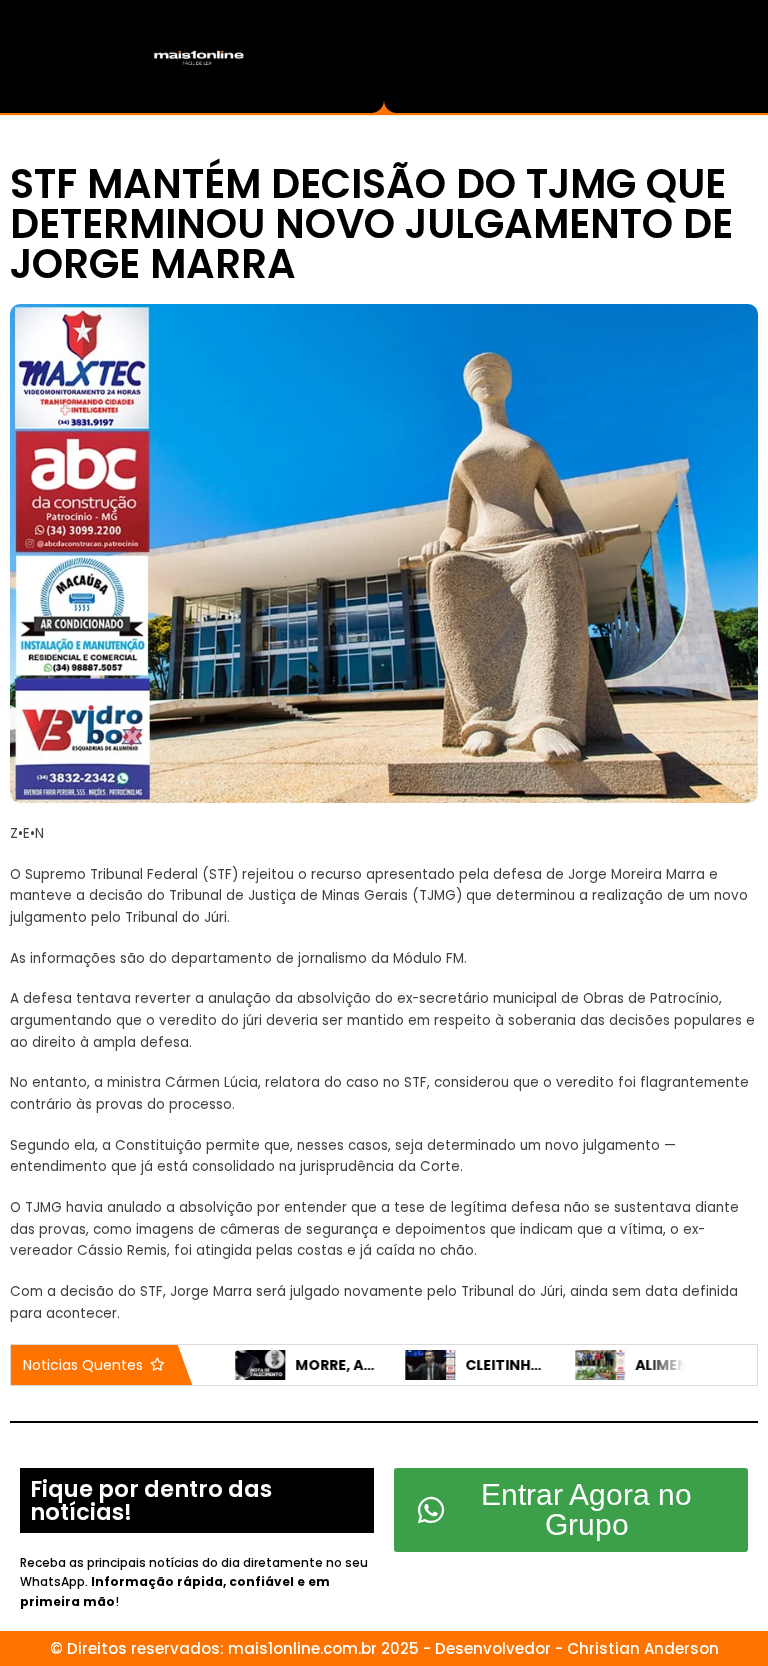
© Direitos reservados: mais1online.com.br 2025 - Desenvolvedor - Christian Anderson (384, 1648)
